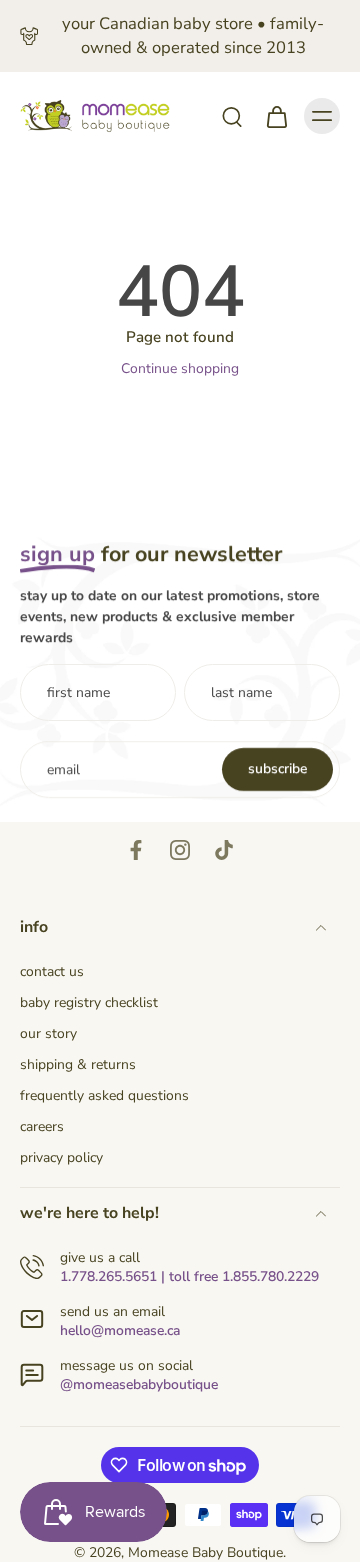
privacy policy (61, 1157)
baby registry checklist (89, 1002)
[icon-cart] (276, 116)
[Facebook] (136, 850)
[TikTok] (224, 850)
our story (48, 1033)
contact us (52, 971)
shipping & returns (78, 1064)
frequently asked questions (104, 1095)
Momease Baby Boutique (205, 1552)
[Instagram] (180, 850)
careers (42, 1126)
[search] (232, 116)
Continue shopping (180, 368)
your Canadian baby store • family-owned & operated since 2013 (193, 35)
